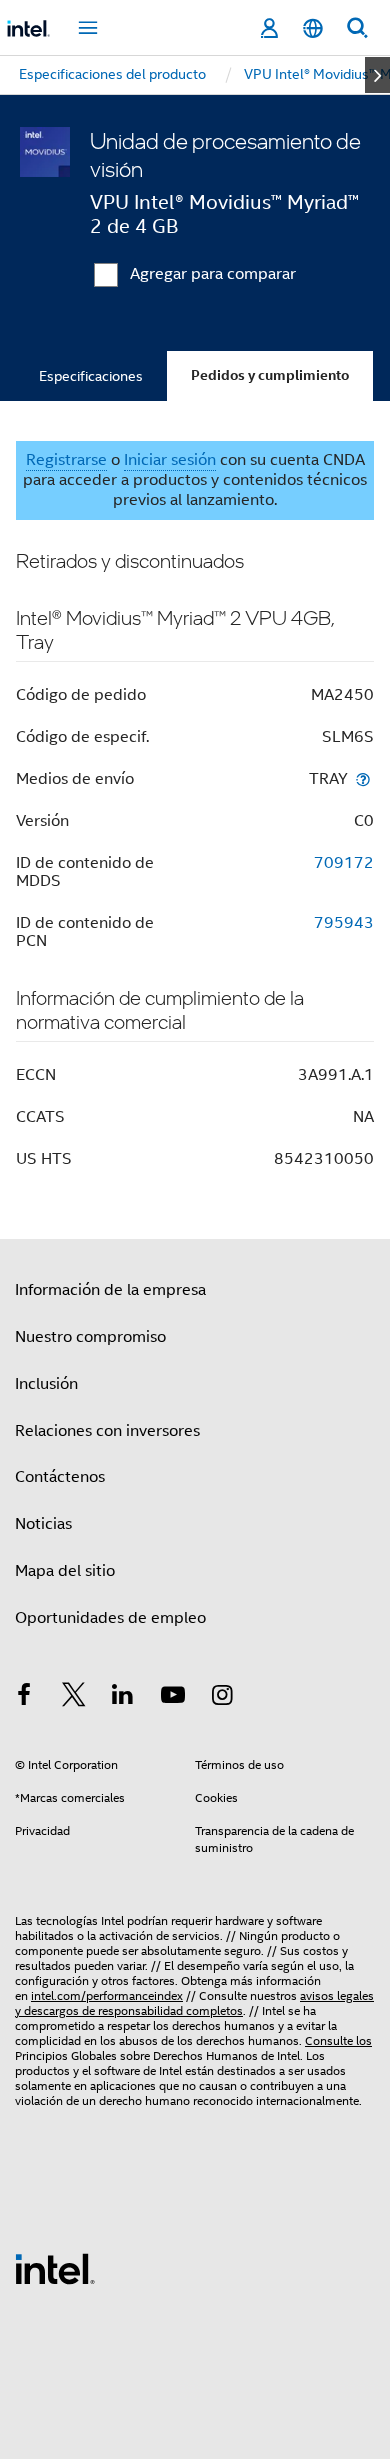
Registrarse (66, 460)
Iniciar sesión (170, 460)
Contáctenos (60, 1477)
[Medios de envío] (363, 778)
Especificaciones (91, 376)
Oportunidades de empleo (110, 1618)
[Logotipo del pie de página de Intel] (55, 2268)
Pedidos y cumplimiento (270, 375)
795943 (344, 923)
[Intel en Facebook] (24, 1698)
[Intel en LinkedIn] (123, 1698)
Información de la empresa (110, 1290)
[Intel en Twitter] (74, 1698)
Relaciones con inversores (107, 1431)
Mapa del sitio (65, 1571)
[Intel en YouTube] (173, 1698)
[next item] (377, 75)
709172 (344, 863)
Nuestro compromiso (90, 1337)
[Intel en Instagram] (222, 1698)
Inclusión (46, 1384)
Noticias (43, 1524)
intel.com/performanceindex (107, 1995)
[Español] (313, 28)
